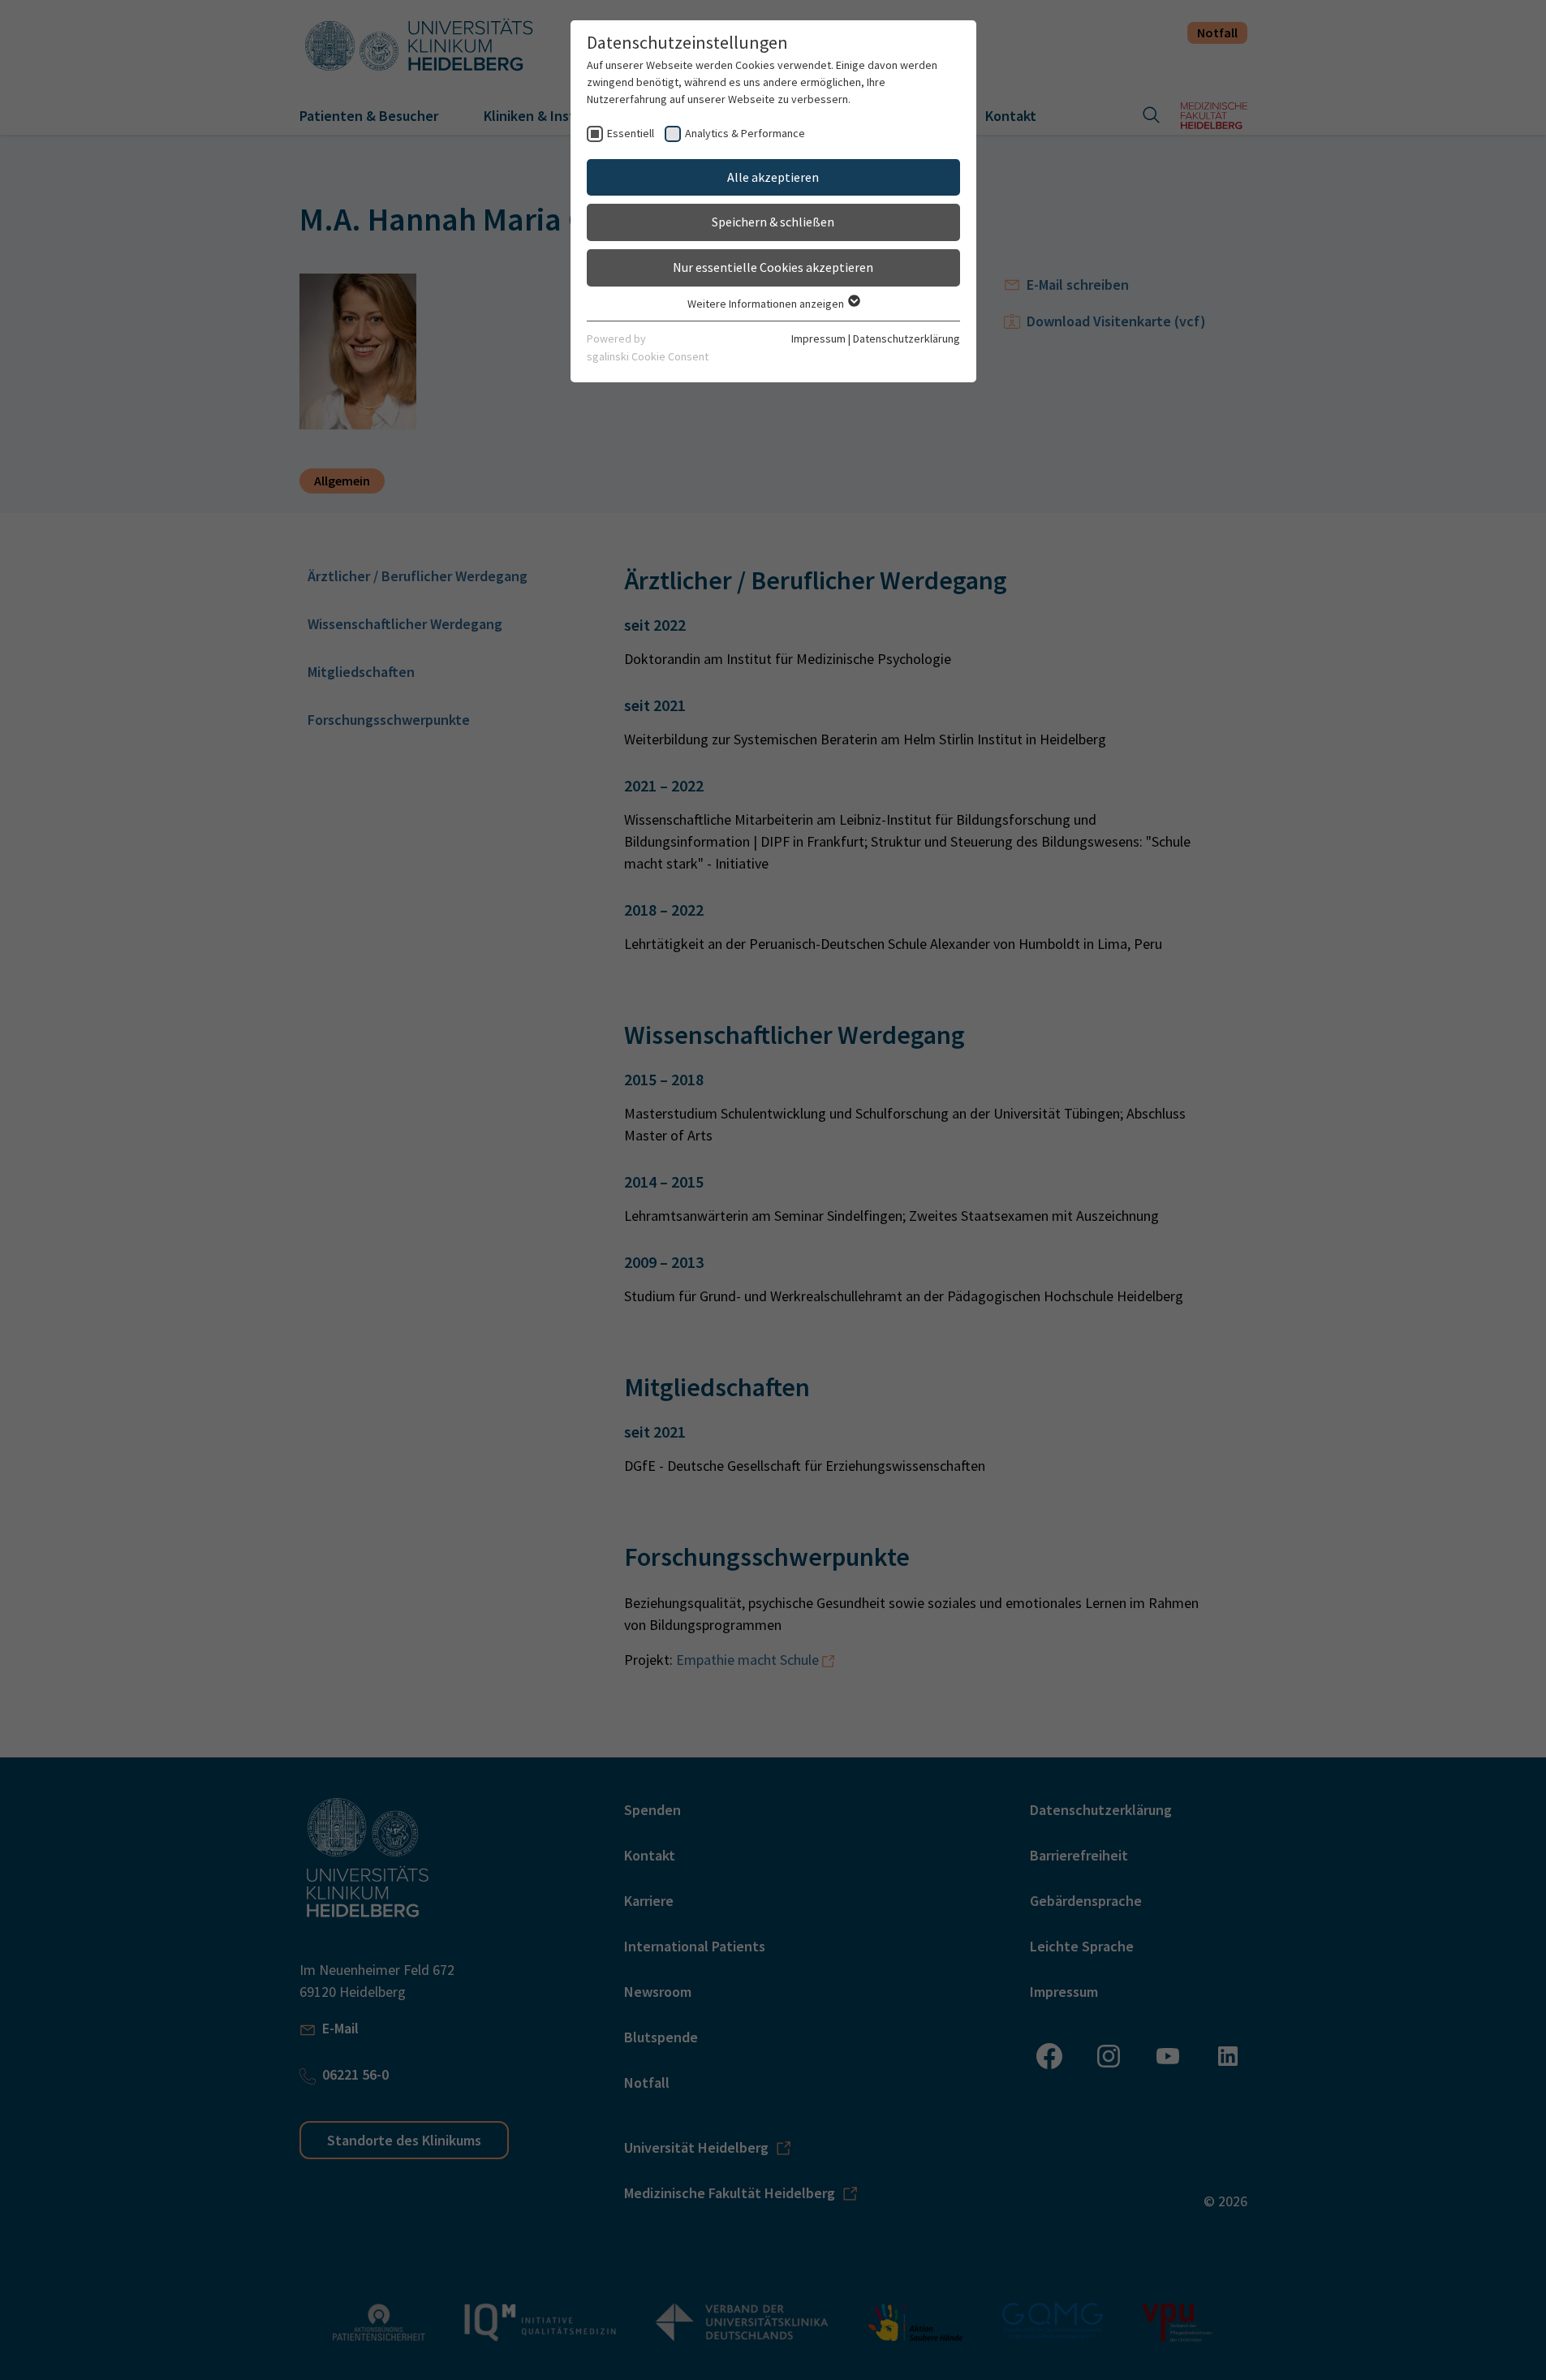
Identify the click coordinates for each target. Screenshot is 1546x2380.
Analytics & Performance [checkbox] (745, 133)
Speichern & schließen (773, 222)
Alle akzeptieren (773, 177)
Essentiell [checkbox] (631, 133)
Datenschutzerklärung (906, 338)
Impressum (818, 338)
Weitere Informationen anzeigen (767, 304)
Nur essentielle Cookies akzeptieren (773, 267)
